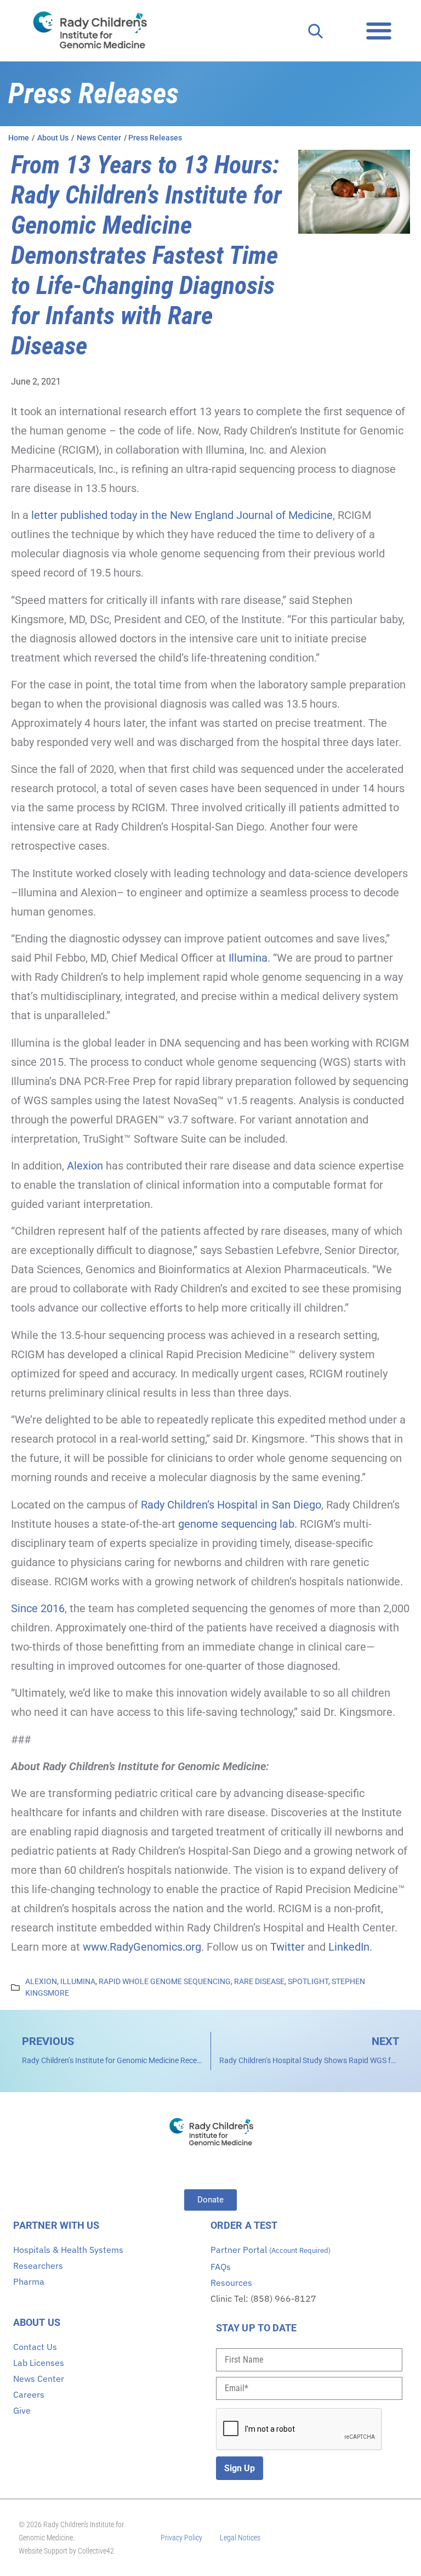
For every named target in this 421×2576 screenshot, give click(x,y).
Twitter (288, 1947)
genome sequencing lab (235, 1524)
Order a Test (244, 2225)
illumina (78, 1981)
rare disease (259, 1981)
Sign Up (240, 2468)
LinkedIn (349, 1947)
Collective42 (96, 2551)
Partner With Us (56, 2225)
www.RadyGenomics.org (142, 1947)
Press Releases (155, 138)
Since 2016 (38, 1608)
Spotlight (308, 1981)
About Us (37, 2322)
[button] (379, 30)
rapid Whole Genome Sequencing (165, 1981)
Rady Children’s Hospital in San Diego (231, 1505)
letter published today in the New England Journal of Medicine (182, 515)
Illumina (248, 958)
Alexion (85, 1166)
